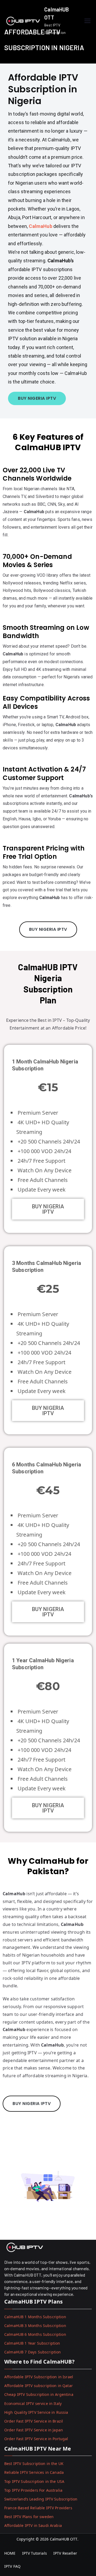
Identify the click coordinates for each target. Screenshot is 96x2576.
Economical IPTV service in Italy (33, 2403)
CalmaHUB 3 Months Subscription (35, 2326)
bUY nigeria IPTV (37, 398)
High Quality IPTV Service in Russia (36, 2412)
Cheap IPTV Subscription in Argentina (39, 2394)
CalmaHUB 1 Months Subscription (35, 2317)
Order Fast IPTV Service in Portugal (36, 2439)
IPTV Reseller (65, 2553)
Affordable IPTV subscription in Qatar (39, 2386)
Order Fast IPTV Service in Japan (34, 2430)
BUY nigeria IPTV (48, 1209)
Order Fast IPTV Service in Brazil (34, 2421)
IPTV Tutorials (35, 2553)
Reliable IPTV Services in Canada (34, 2472)
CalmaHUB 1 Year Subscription (32, 2343)
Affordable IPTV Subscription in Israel (39, 2377)
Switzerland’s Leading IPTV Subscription (41, 2499)
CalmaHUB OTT (64, 2539)
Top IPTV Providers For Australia (33, 2490)
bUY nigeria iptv (48, 929)
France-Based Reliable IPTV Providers (38, 2508)
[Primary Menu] (87, 21)
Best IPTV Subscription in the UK (34, 2464)
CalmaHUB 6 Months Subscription (35, 2334)
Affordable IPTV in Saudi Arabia (33, 2525)
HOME (10, 2553)
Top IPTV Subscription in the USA (34, 2481)
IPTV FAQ (12, 2566)
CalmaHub (41, 226)
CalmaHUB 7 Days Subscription (33, 2352)
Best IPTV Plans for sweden (29, 2517)
